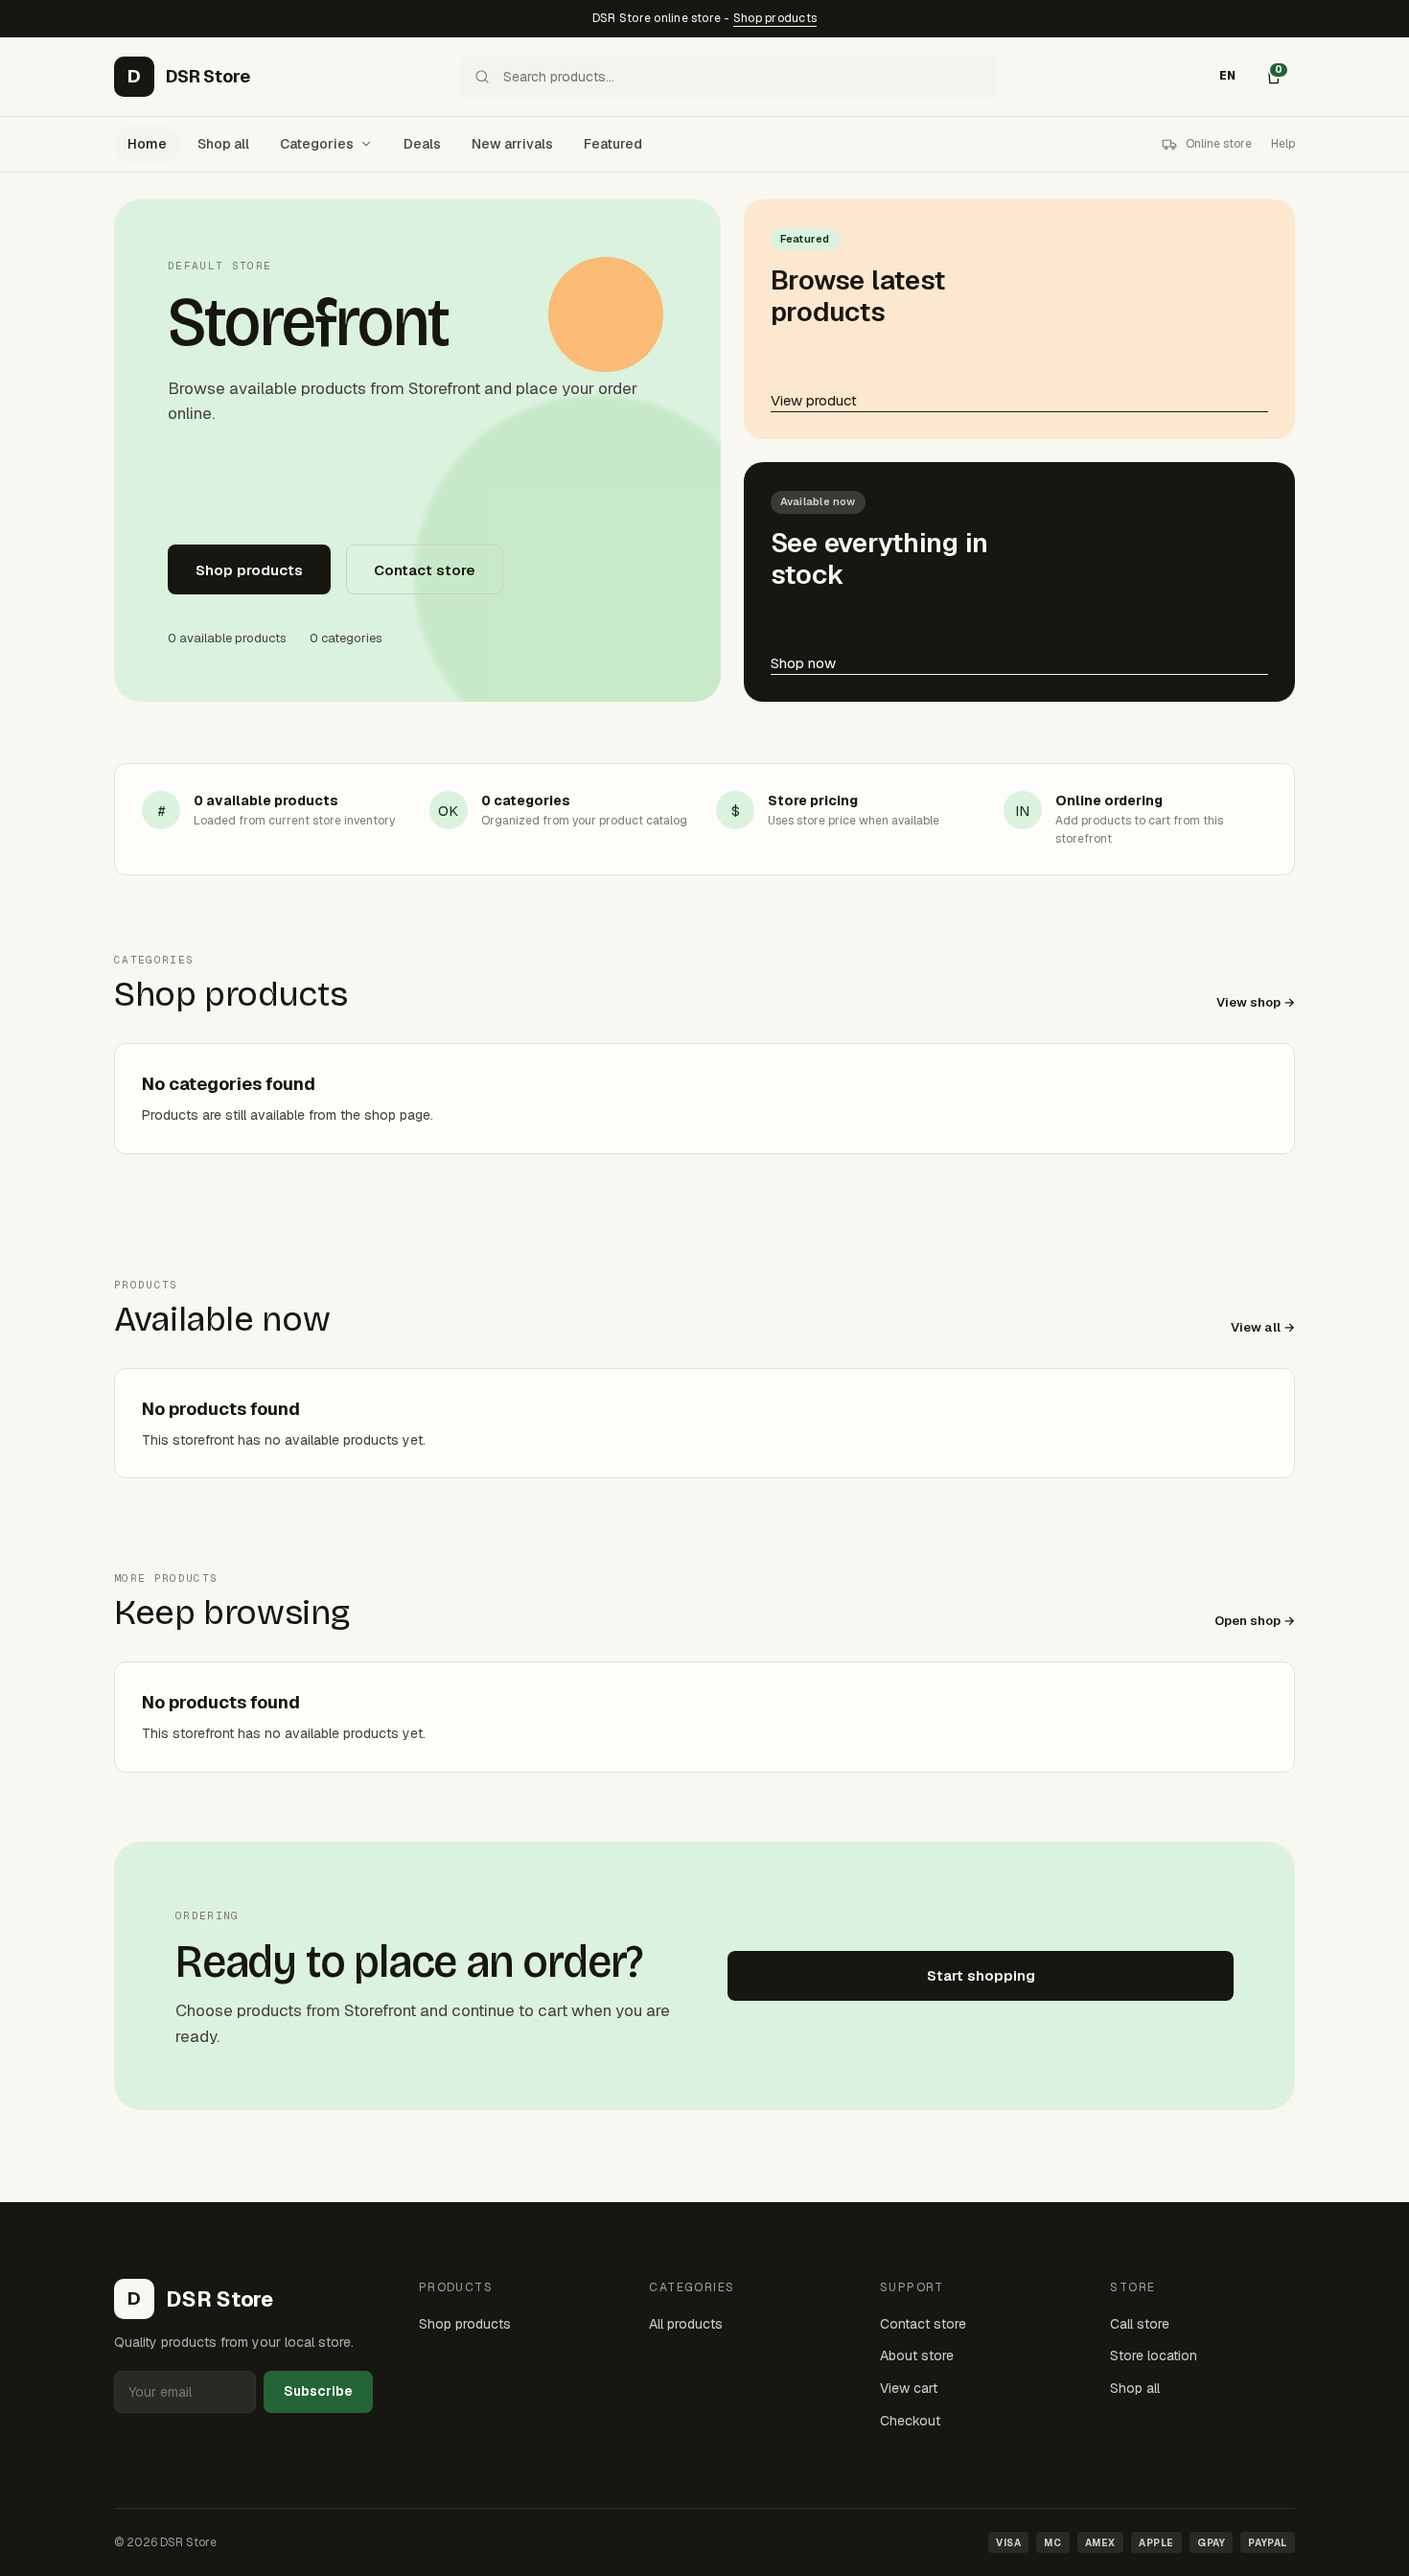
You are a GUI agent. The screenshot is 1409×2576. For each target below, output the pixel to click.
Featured (613, 144)
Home (147, 144)
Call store (1140, 2324)
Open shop (1247, 1621)
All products (686, 2324)
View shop (1248, 1002)
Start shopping (981, 1975)
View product (814, 400)
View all (1256, 1327)
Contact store (425, 570)
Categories (317, 144)
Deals (422, 144)
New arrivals (512, 144)
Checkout (910, 2421)
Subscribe (318, 2391)
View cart (909, 2388)
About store (917, 2356)
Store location (1154, 2356)
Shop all (223, 144)
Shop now (803, 663)
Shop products (775, 18)
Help (1283, 144)
